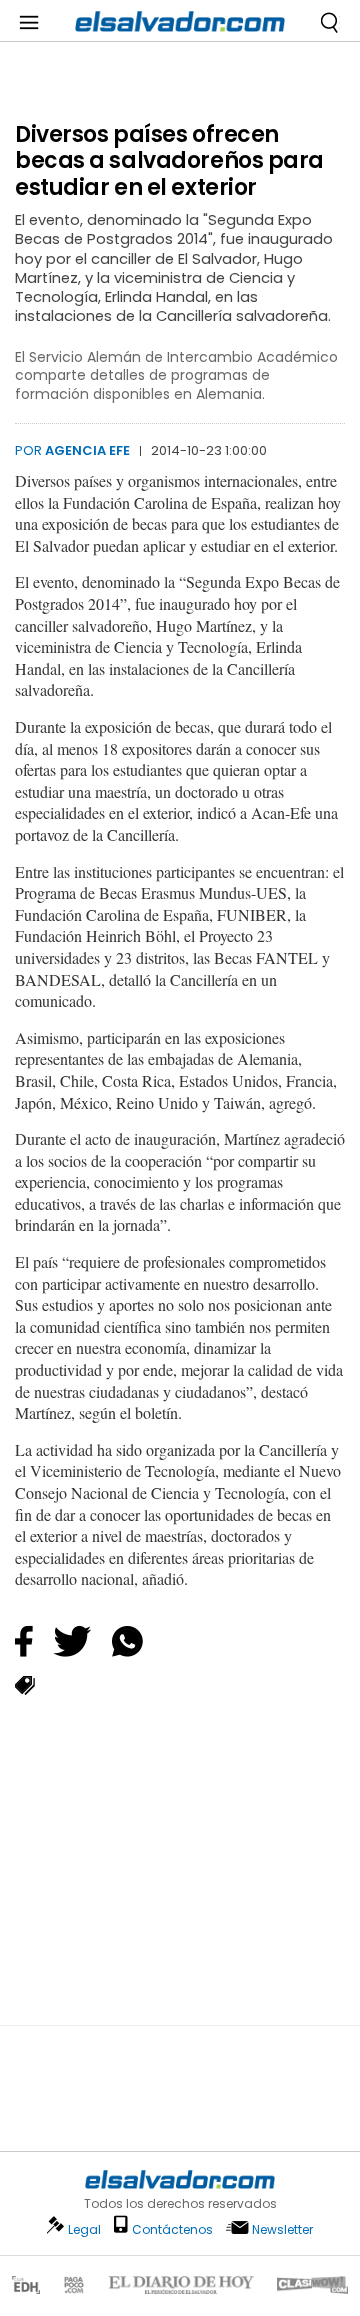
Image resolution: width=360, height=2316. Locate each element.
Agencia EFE (87, 450)
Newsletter (282, 2229)
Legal (84, 2229)
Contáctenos (172, 2229)
